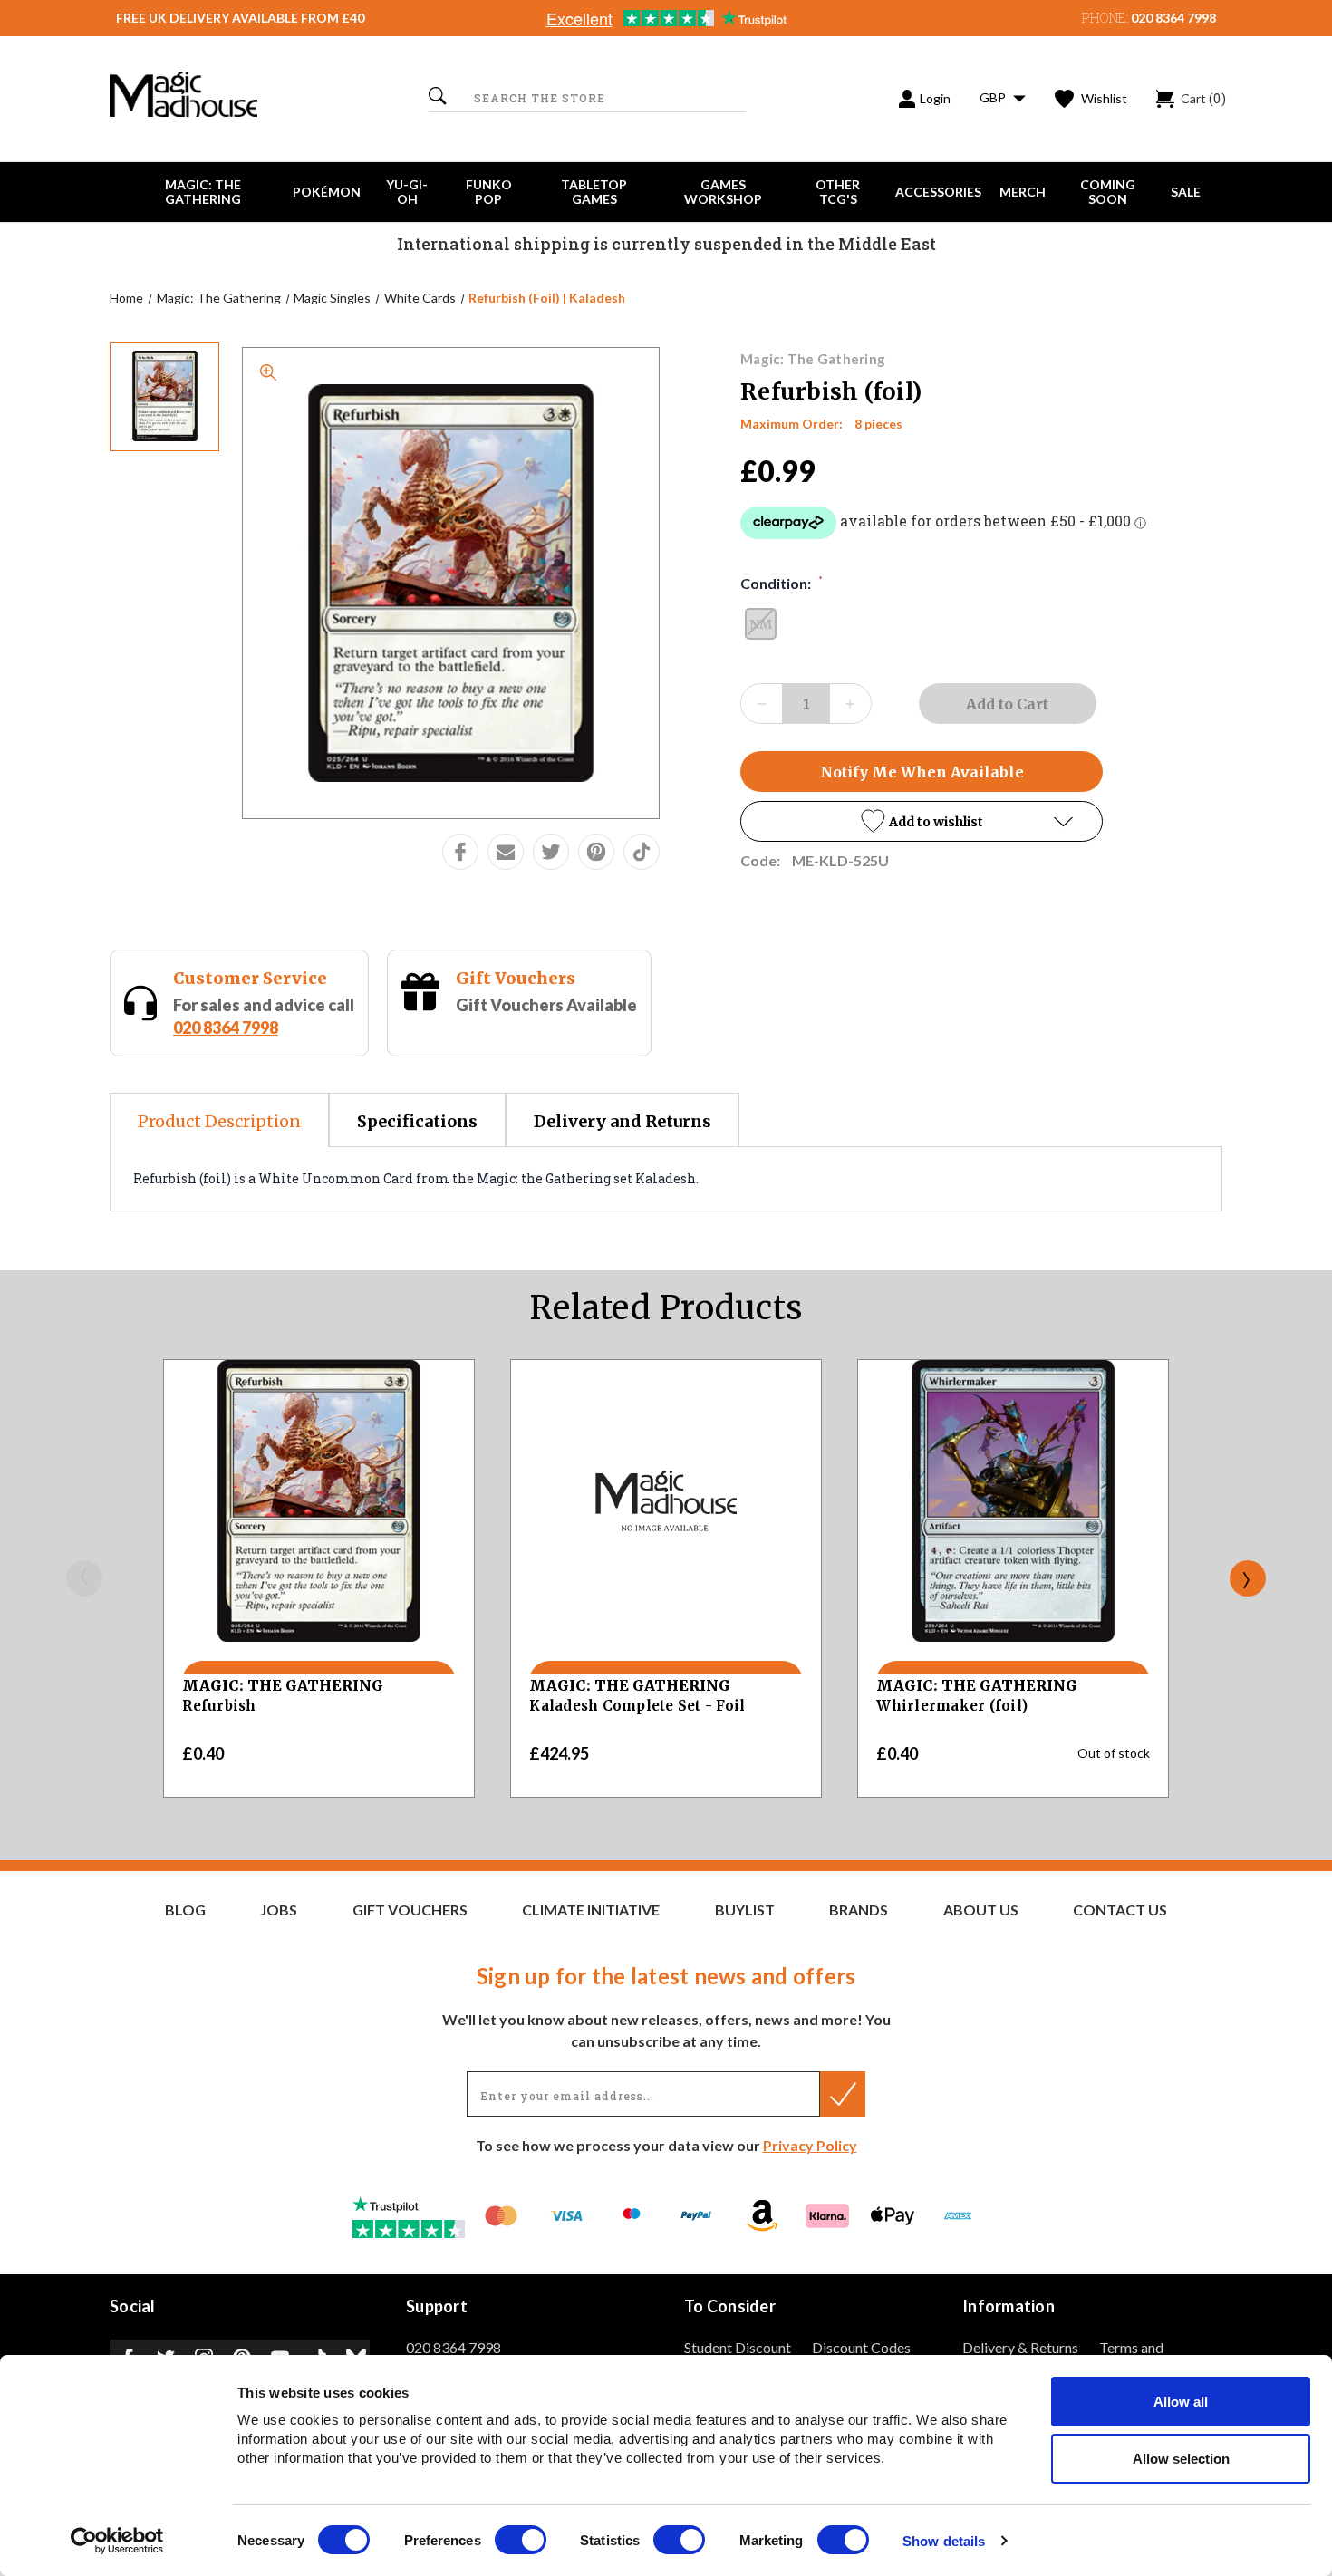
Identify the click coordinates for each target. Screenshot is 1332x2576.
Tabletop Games (594, 192)
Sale (1186, 192)
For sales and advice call (264, 1016)
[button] (922, 821)
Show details (944, 2541)
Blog (185, 1910)
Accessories (938, 192)
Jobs (279, 1910)
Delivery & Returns (1020, 2347)
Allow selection (1181, 2459)
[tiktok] (642, 852)
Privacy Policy (810, 2145)
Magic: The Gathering (203, 192)
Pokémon (327, 192)
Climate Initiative (591, 1910)
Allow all (1181, 2402)
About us (981, 1910)
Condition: (782, 583)
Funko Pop (489, 192)
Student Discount (738, 2347)
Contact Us (1120, 1910)
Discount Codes (861, 2347)
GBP (994, 97)
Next (1248, 1578)
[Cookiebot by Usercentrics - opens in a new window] (117, 2541)
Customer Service (250, 978)
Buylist (745, 1910)
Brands (859, 1910)
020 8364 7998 (1173, 18)
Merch (1023, 192)
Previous (84, 1578)
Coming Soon (1108, 192)
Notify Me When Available (922, 772)
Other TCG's (838, 192)
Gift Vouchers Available (546, 1005)
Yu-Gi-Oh (407, 192)
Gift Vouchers (516, 978)
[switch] (521, 2540)
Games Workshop (723, 192)
